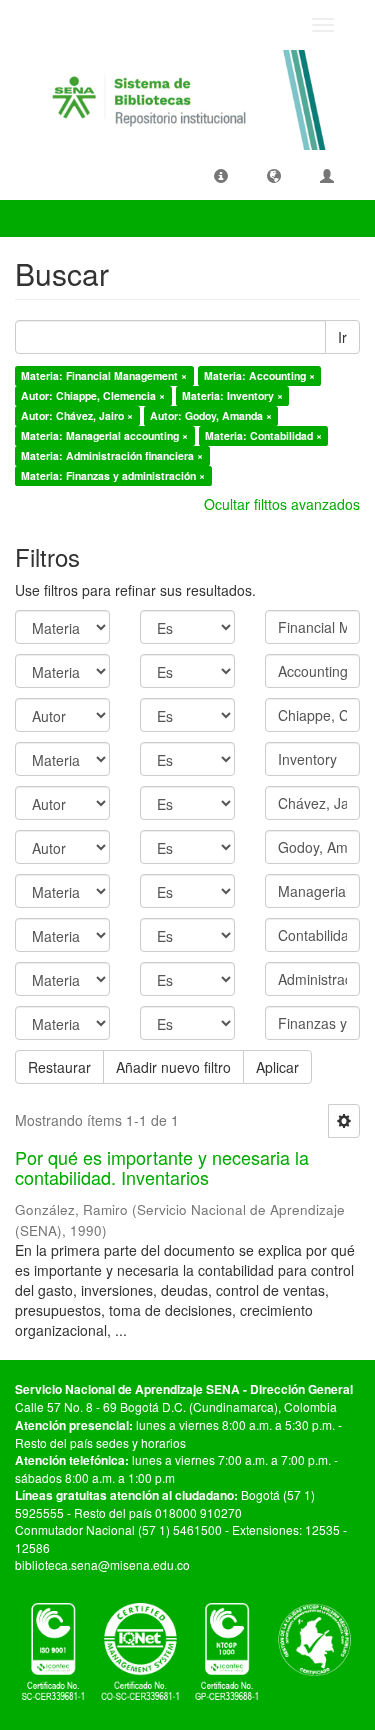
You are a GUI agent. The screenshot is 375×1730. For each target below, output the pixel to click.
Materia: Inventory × (232, 395)
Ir (342, 337)
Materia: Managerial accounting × (104, 435)
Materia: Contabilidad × (263, 435)
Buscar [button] (54, 218)
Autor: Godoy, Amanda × (211, 415)
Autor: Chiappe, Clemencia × (93, 395)
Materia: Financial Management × (104, 375)
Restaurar (59, 1067)
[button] (221, 175)
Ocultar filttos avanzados (282, 504)
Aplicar (277, 1067)
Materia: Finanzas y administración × (113, 475)
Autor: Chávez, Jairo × (77, 415)
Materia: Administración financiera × (112, 455)
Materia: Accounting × (259, 375)
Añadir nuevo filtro (173, 1067)
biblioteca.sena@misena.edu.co (102, 1564)
